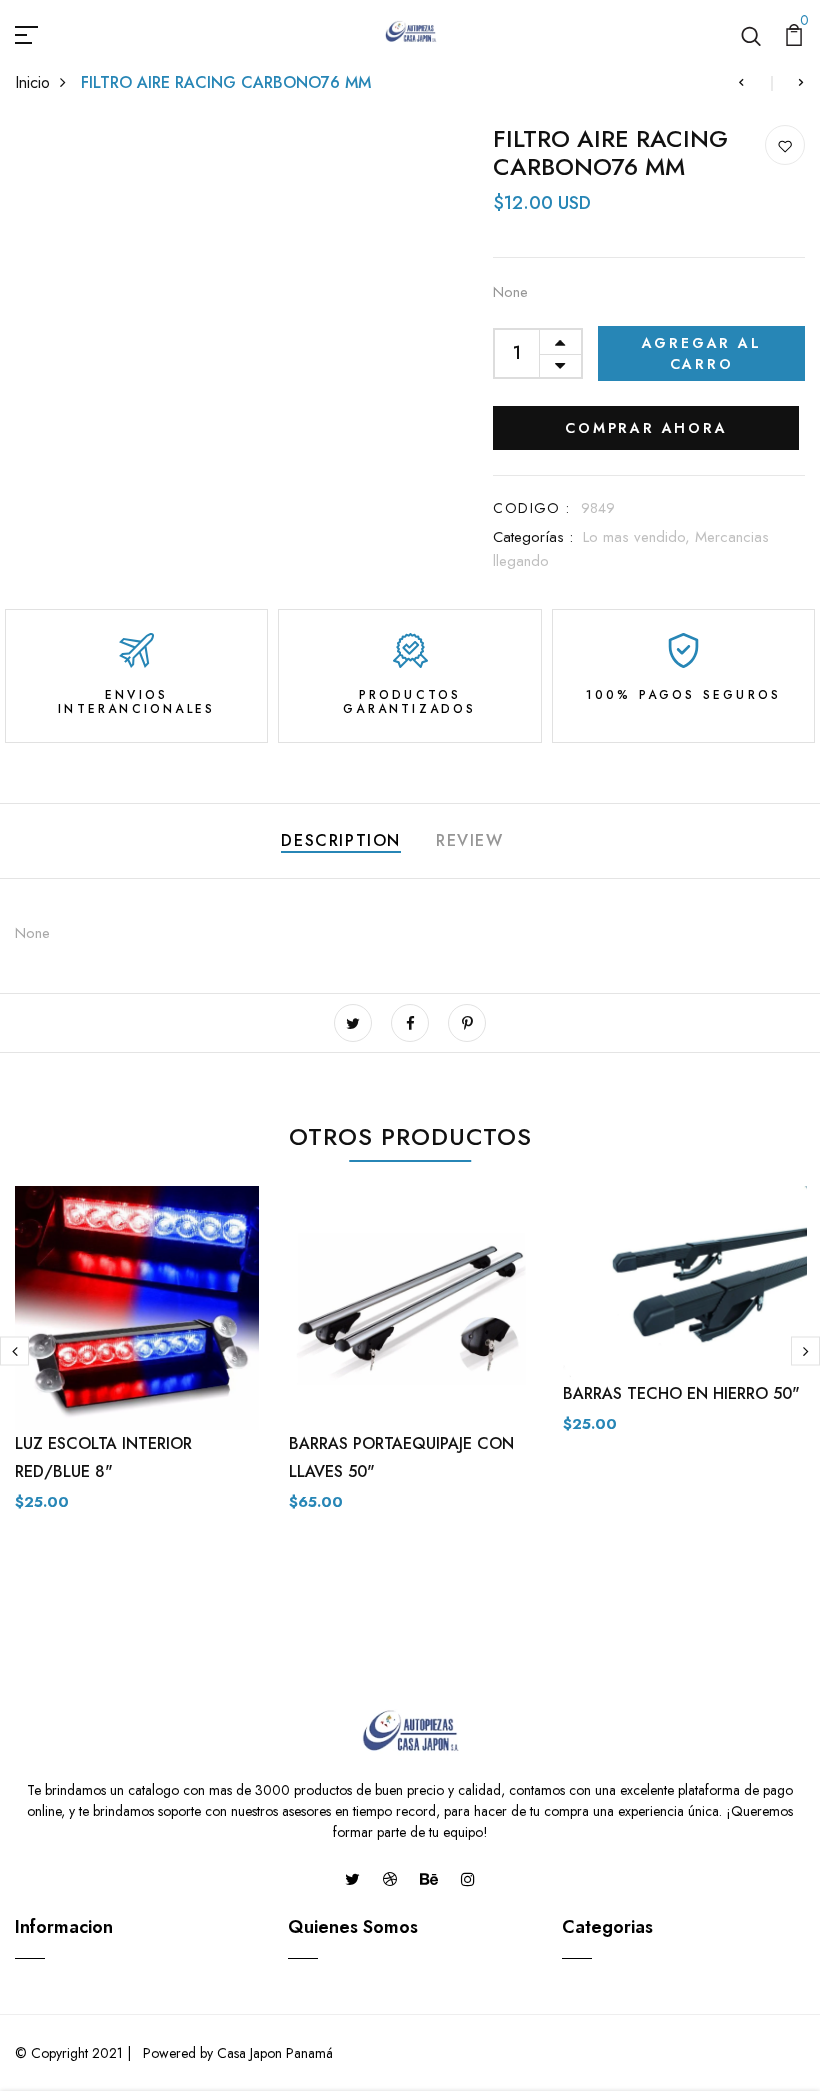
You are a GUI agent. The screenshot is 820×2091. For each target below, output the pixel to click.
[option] (137, 1365)
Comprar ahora (646, 428)
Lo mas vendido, (639, 537)
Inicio (32, 82)
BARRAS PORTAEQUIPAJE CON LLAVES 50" (401, 1457)
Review (470, 840)
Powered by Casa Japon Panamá (236, 2053)
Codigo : (531, 508)
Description (341, 840)
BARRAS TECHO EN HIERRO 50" (681, 1393)
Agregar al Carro (702, 353)
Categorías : (533, 537)
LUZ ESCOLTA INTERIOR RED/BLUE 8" (103, 1457)
